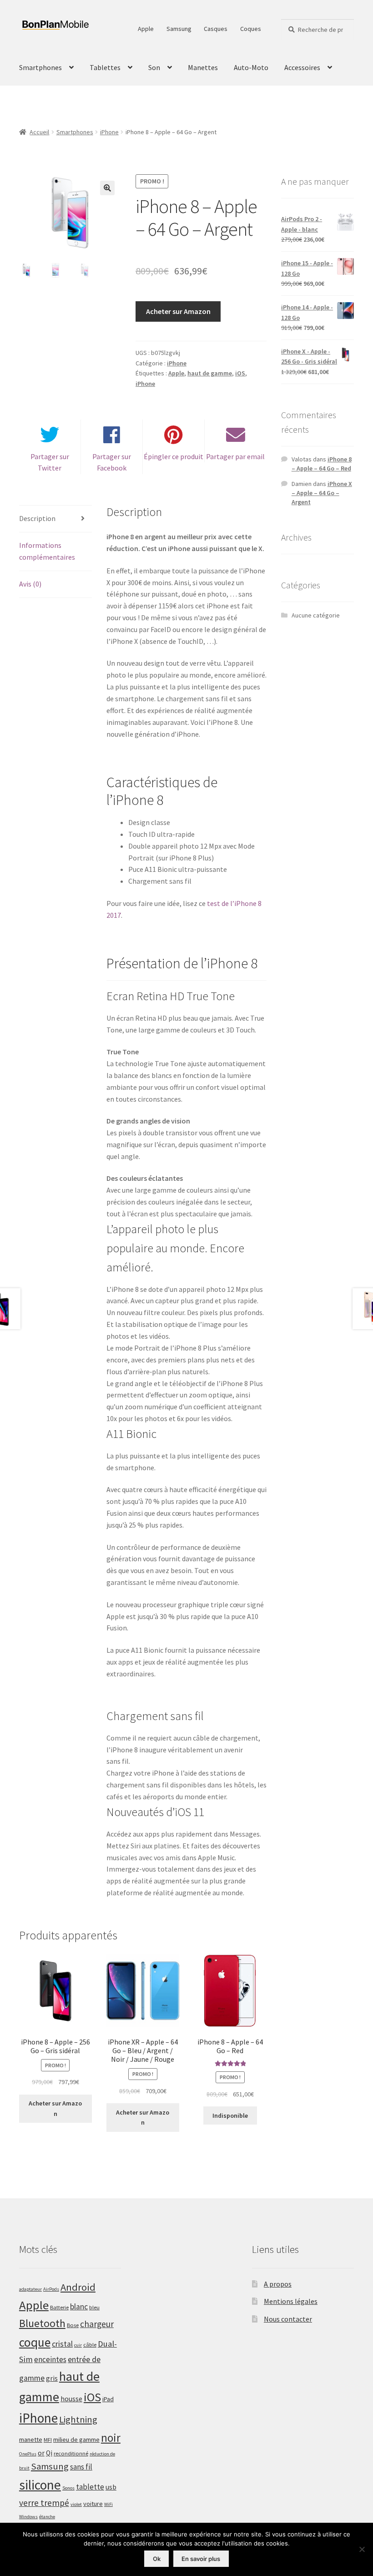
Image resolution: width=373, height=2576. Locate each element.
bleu (94, 2307)
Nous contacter (288, 2319)
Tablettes (105, 67)
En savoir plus (201, 2559)
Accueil (39, 132)
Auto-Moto (251, 67)
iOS (240, 373)
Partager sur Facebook (112, 462)
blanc (79, 2307)
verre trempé (44, 2503)
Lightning (78, 2419)
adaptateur (30, 2289)
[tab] (55, 519)
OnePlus (28, 2454)
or (41, 2453)
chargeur (97, 2324)
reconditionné (71, 2453)
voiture (93, 2504)
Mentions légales (291, 2301)
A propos (278, 2284)
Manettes (203, 67)
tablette (90, 2487)
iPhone (109, 132)
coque (35, 2342)
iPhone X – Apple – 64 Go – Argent (322, 493)
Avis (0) (30, 584)
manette (31, 2439)
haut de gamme (210, 373)
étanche (47, 2517)
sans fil (81, 2467)
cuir (78, 2345)
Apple (146, 29)
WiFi (108, 2504)
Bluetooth (42, 2323)
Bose (73, 2325)
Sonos (68, 2488)
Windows (28, 2517)
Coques (251, 29)
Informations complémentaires (47, 551)
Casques (216, 29)
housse (71, 2399)
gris (52, 2378)
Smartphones (40, 67)
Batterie (59, 2307)
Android (78, 2287)
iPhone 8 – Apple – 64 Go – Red (322, 464)
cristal (62, 2344)
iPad (108, 2399)
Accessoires (302, 67)
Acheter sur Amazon (178, 311)
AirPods (51, 2289)
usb (111, 2487)
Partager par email (235, 456)
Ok (157, 2559)
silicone (40, 2485)
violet (76, 2504)
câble (90, 2345)
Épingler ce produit (174, 456)
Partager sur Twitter (50, 462)
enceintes (50, 2359)
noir (111, 2438)
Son (154, 67)
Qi (49, 2453)
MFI (48, 2440)
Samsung (179, 29)
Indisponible (230, 2115)
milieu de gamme (76, 2439)
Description (37, 518)
